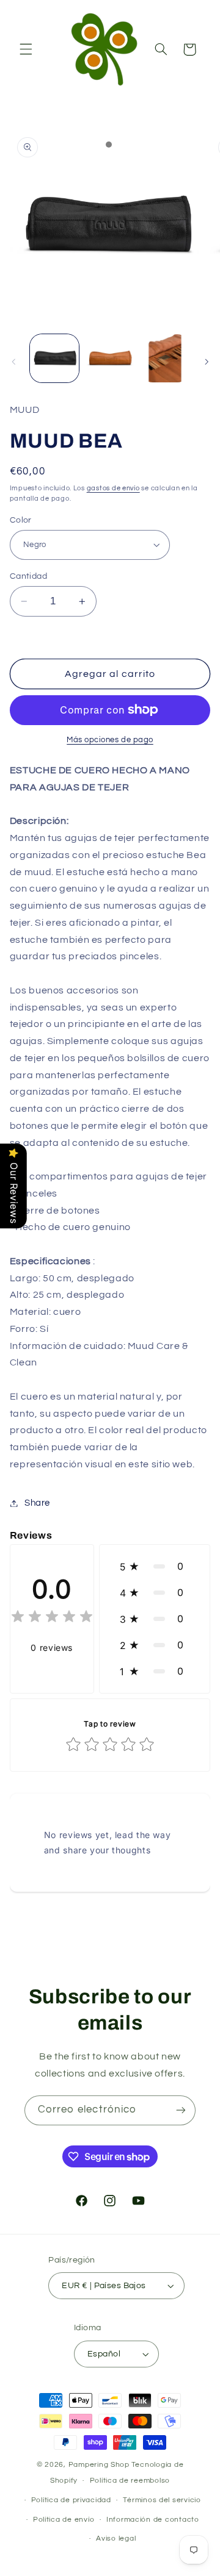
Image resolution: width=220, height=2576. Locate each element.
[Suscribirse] (181, 2110)
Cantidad (28, 576)
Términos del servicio (162, 2500)
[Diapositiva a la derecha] (207, 362)
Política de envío (64, 2520)
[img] (52, 1618)
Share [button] (37, 1503)
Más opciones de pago (110, 740)
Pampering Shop (99, 2465)
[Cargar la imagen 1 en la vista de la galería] (54, 359)
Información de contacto (153, 2520)
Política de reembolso (130, 2481)
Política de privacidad (71, 2500)
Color (21, 520)
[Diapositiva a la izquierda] (13, 362)
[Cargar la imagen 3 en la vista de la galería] (165, 359)
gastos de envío (113, 488)
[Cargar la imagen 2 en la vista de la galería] (110, 359)
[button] (26, 49)
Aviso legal (116, 2538)
